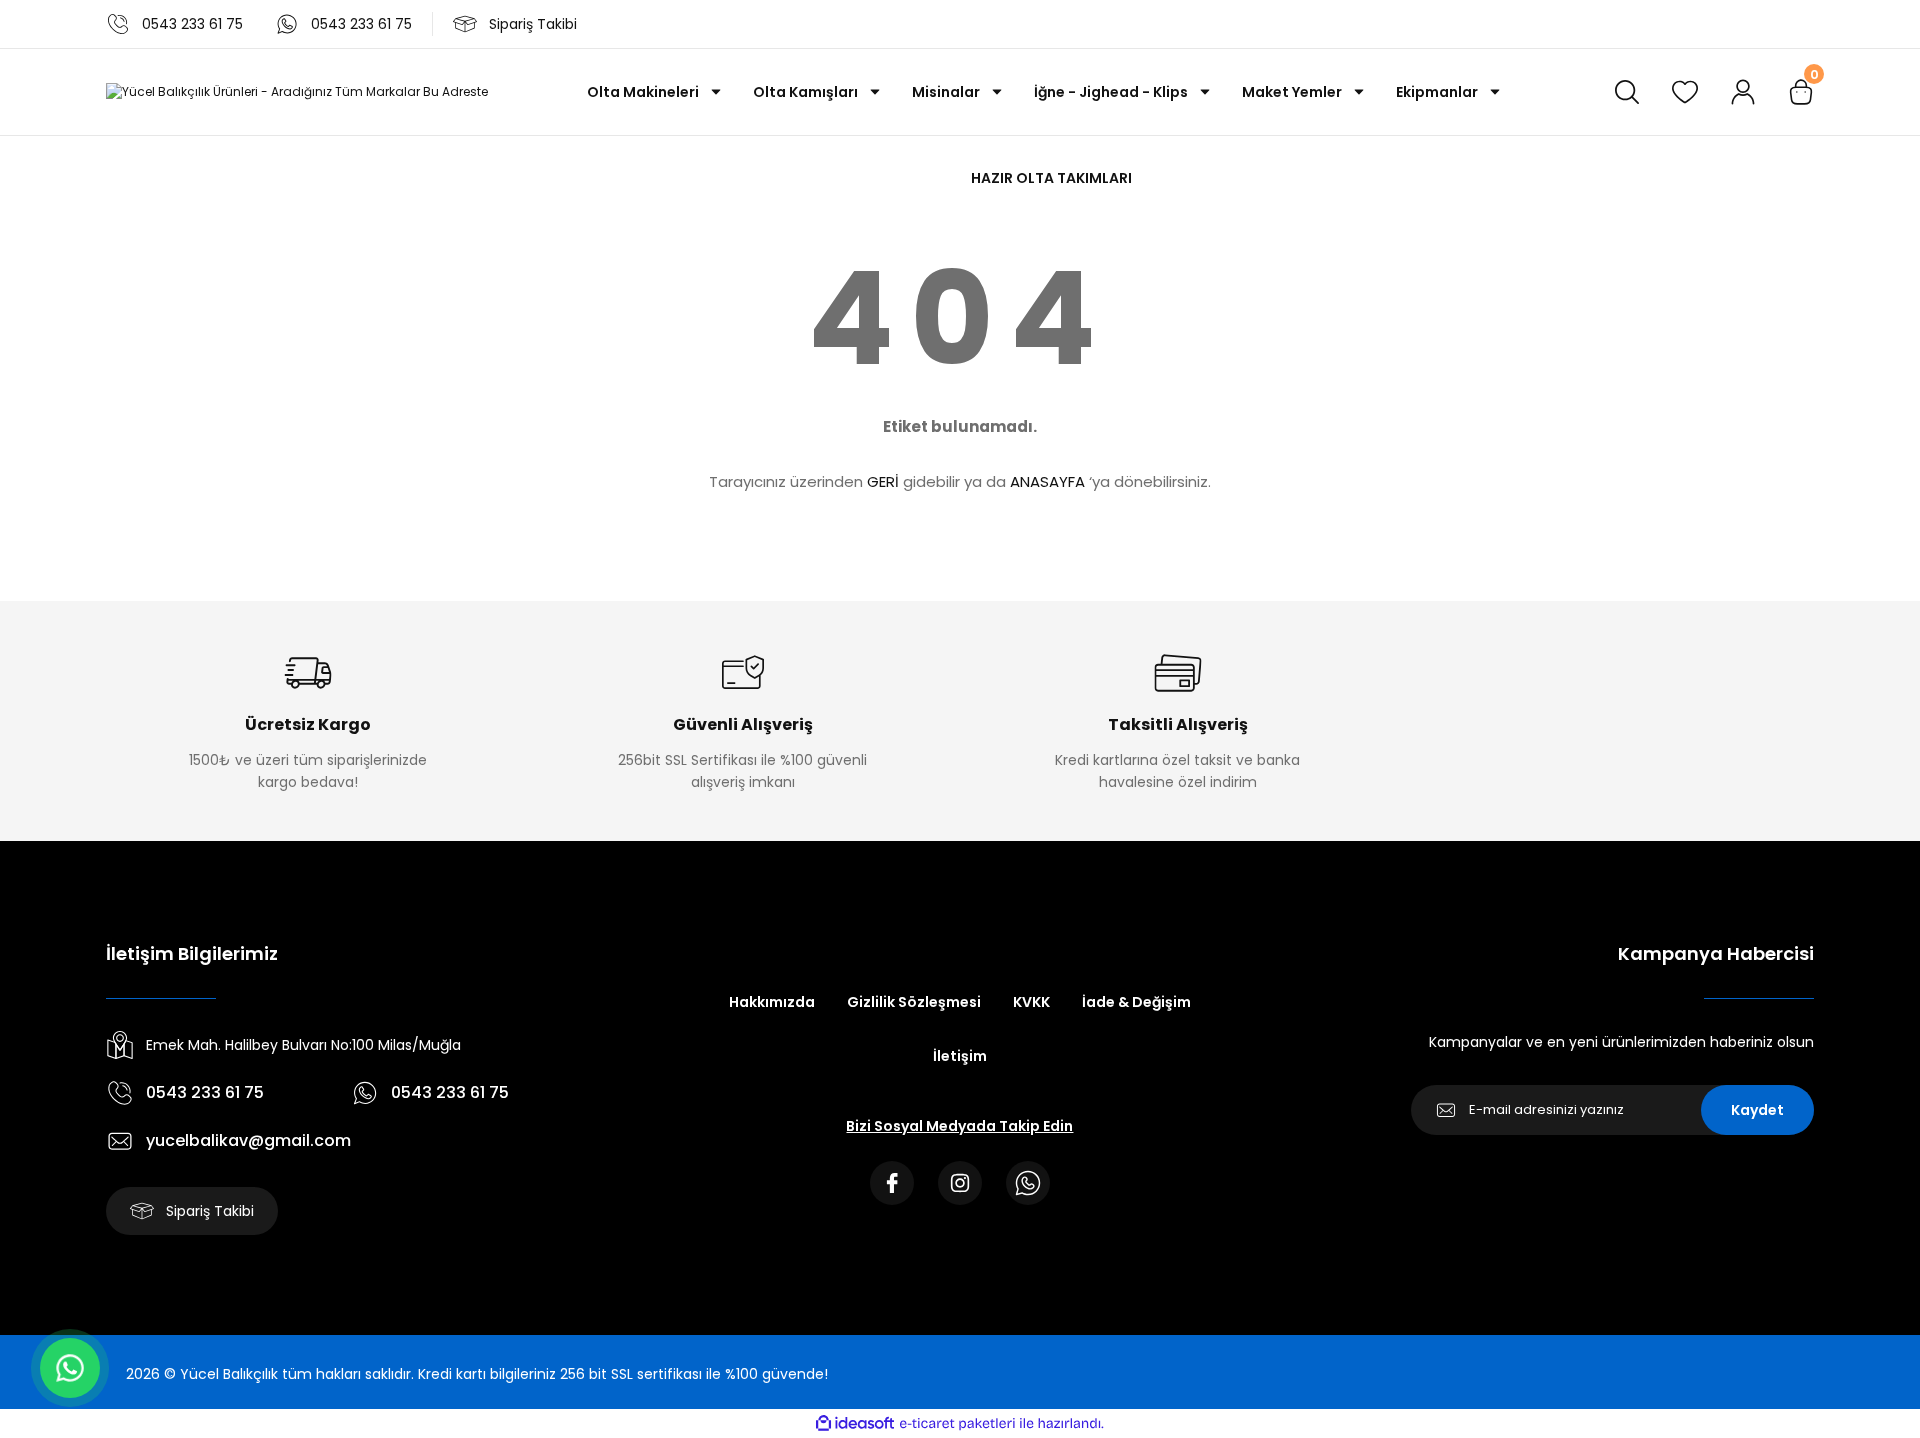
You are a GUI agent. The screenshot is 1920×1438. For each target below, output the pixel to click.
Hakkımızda (772, 1002)
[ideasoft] (855, 1423)
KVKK (1031, 1002)
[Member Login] (1743, 92)
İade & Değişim (1136, 1002)
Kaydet (1757, 1110)
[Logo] (297, 92)
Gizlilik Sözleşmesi (914, 1002)
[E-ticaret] (957, 1424)
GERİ (883, 481)
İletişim (960, 1056)
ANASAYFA (1047, 481)
